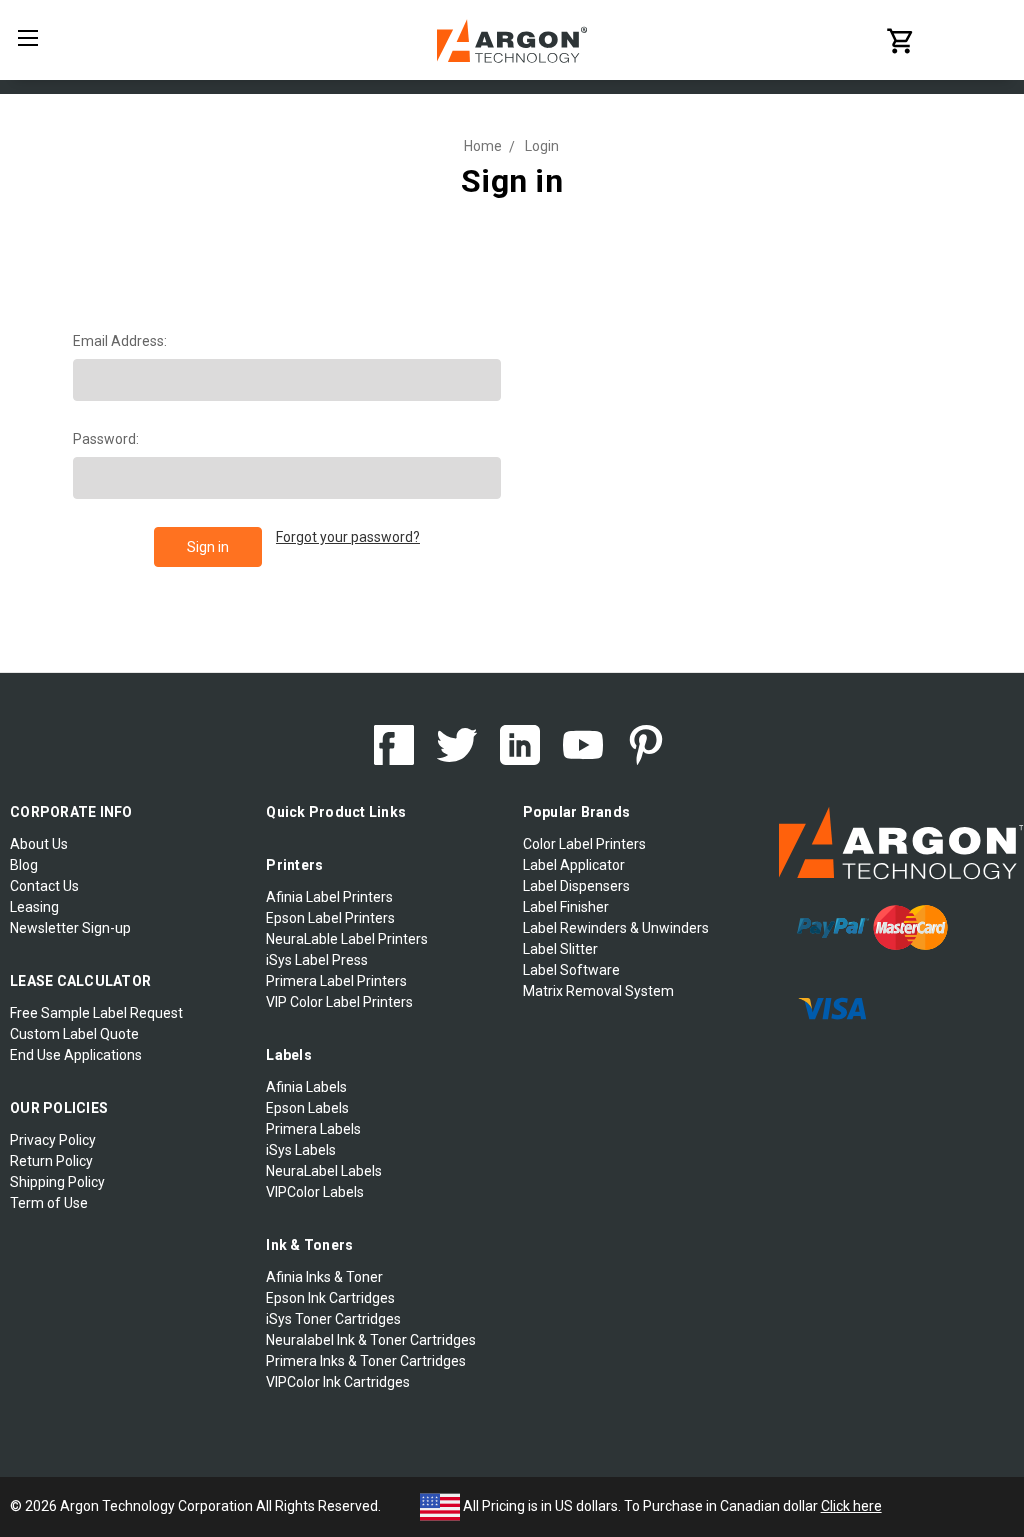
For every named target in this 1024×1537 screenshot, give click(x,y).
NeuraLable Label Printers (347, 939)
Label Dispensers (576, 886)
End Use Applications (76, 1055)
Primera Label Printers (336, 981)
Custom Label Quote (74, 1034)
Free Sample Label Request (96, 1013)
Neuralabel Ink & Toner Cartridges (371, 1340)
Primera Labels (313, 1129)
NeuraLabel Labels (324, 1171)
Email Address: (120, 341)
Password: (106, 439)
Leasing (34, 907)
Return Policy (51, 1161)
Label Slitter (560, 949)
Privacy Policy (53, 1140)
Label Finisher (566, 907)
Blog (24, 865)
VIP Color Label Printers (339, 1002)
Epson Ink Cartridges (330, 1298)
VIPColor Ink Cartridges (338, 1382)
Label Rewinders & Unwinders (616, 928)
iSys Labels (301, 1150)
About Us (39, 844)
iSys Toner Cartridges (333, 1319)
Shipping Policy (57, 1182)
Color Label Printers (584, 844)
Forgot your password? (348, 537)
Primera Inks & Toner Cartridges (366, 1361)
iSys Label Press (317, 960)
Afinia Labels (306, 1087)
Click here (851, 1506)
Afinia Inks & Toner (324, 1277)
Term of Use (49, 1203)
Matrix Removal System (598, 991)
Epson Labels (307, 1108)
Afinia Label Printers (329, 897)
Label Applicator (574, 865)
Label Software (571, 970)
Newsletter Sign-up (70, 928)
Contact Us (44, 886)
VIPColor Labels (315, 1192)
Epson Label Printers (330, 918)
